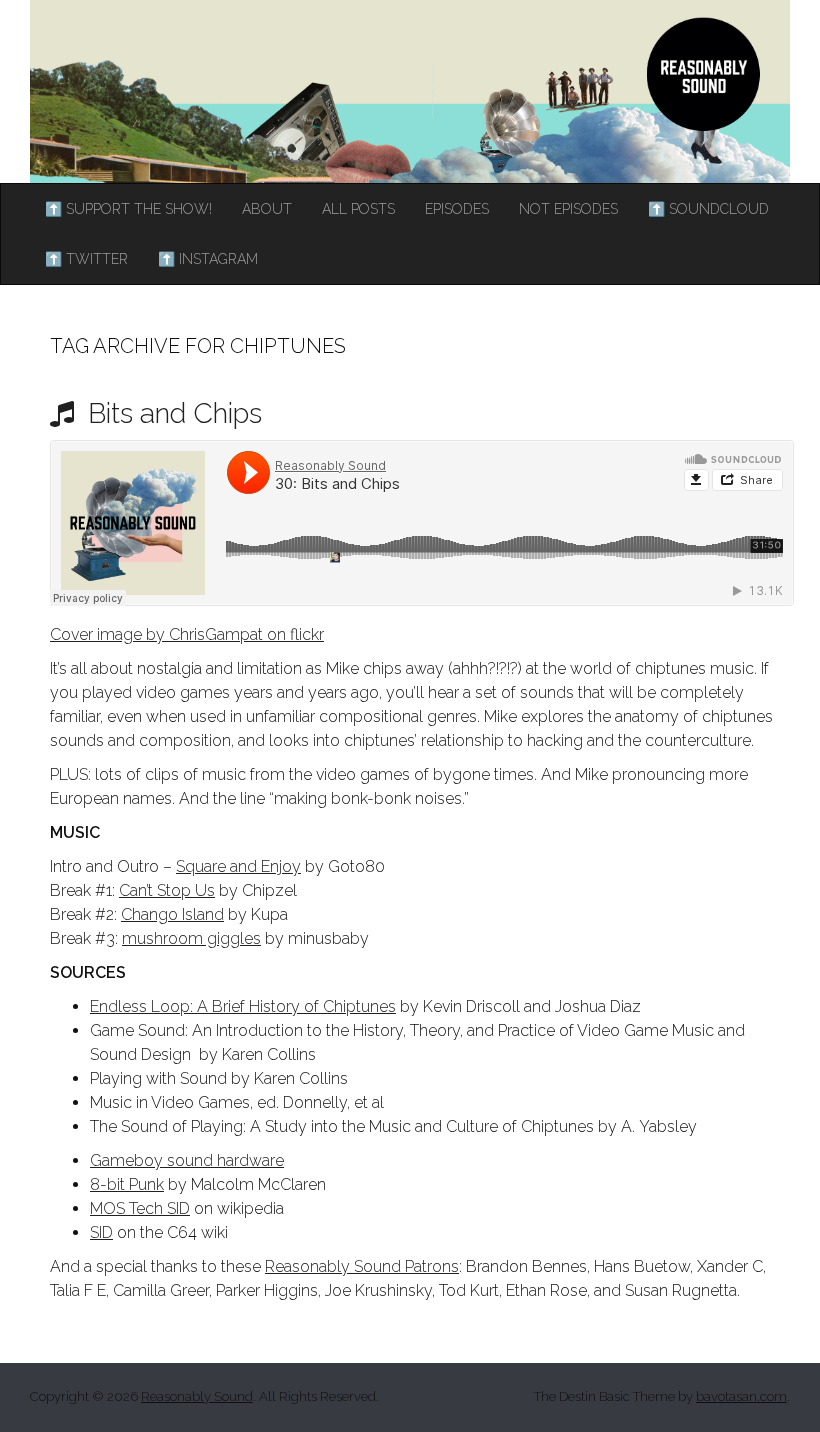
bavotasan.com (741, 1396)
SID (101, 1232)
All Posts (358, 209)
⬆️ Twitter (86, 259)
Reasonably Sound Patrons (362, 1266)
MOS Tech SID (140, 1208)
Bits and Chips (171, 413)
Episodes (457, 209)
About (267, 209)
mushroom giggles (191, 938)
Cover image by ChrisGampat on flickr (187, 634)
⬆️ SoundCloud (708, 209)
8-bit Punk (127, 1184)
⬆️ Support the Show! (128, 209)
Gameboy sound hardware (187, 1160)
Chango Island (172, 914)
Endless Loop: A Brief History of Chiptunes (243, 1006)
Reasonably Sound (197, 1396)
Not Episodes (568, 209)
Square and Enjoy (238, 866)
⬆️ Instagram (208, 259)
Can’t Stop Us (167, 890)
